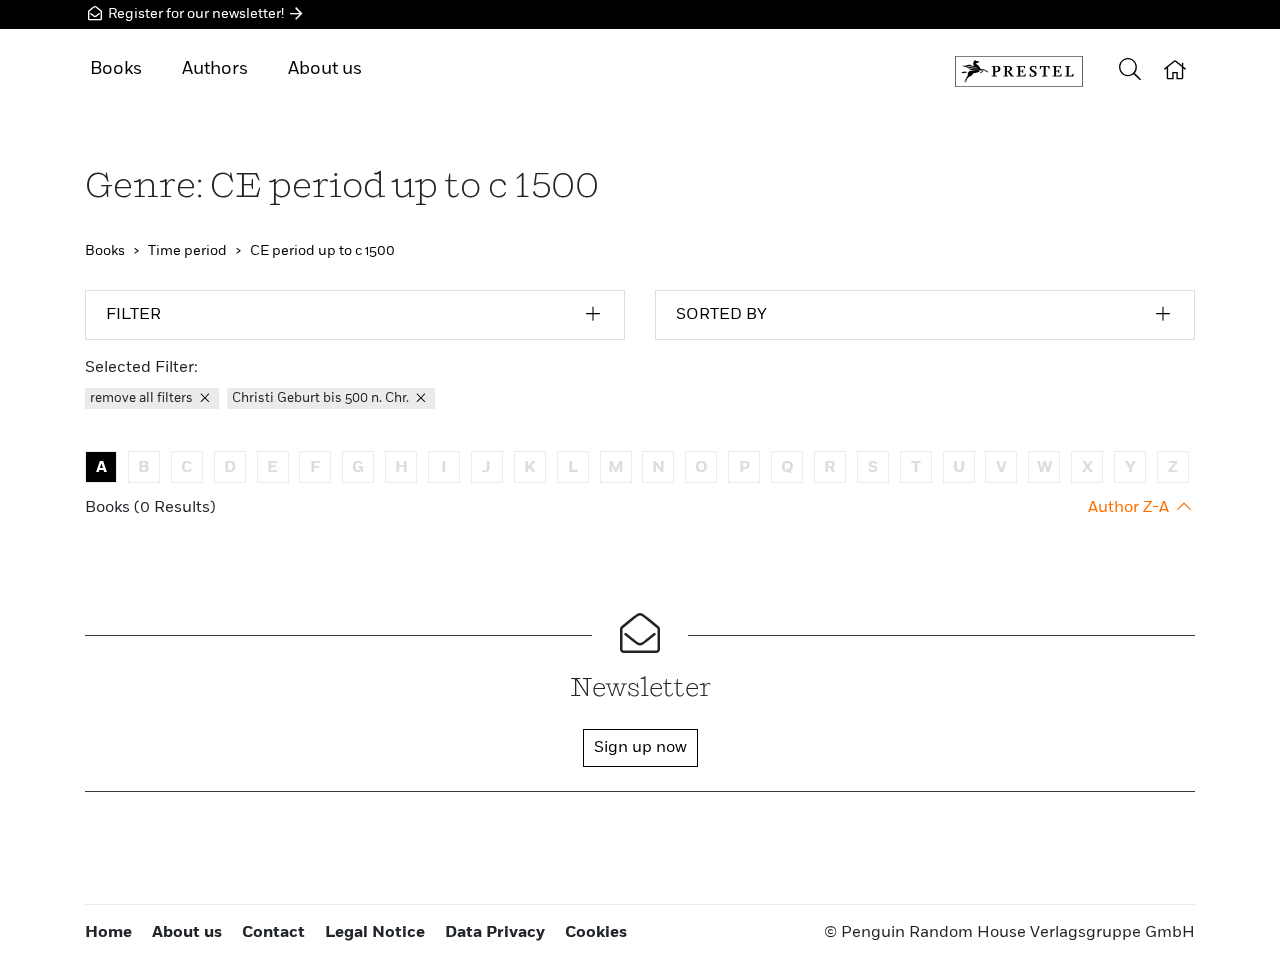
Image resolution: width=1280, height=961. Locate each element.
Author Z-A (1130, 508)
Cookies (596, 933)
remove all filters (143, 398)
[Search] (1130, 71)
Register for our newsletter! (196, 14)
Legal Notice (375, 933)
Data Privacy (495, 933)
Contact (273, 933)
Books (116, 69)
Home (108, 933)
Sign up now (640, 748)
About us (325, 69)
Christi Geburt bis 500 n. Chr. (322, 398)
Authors (215, 69)
